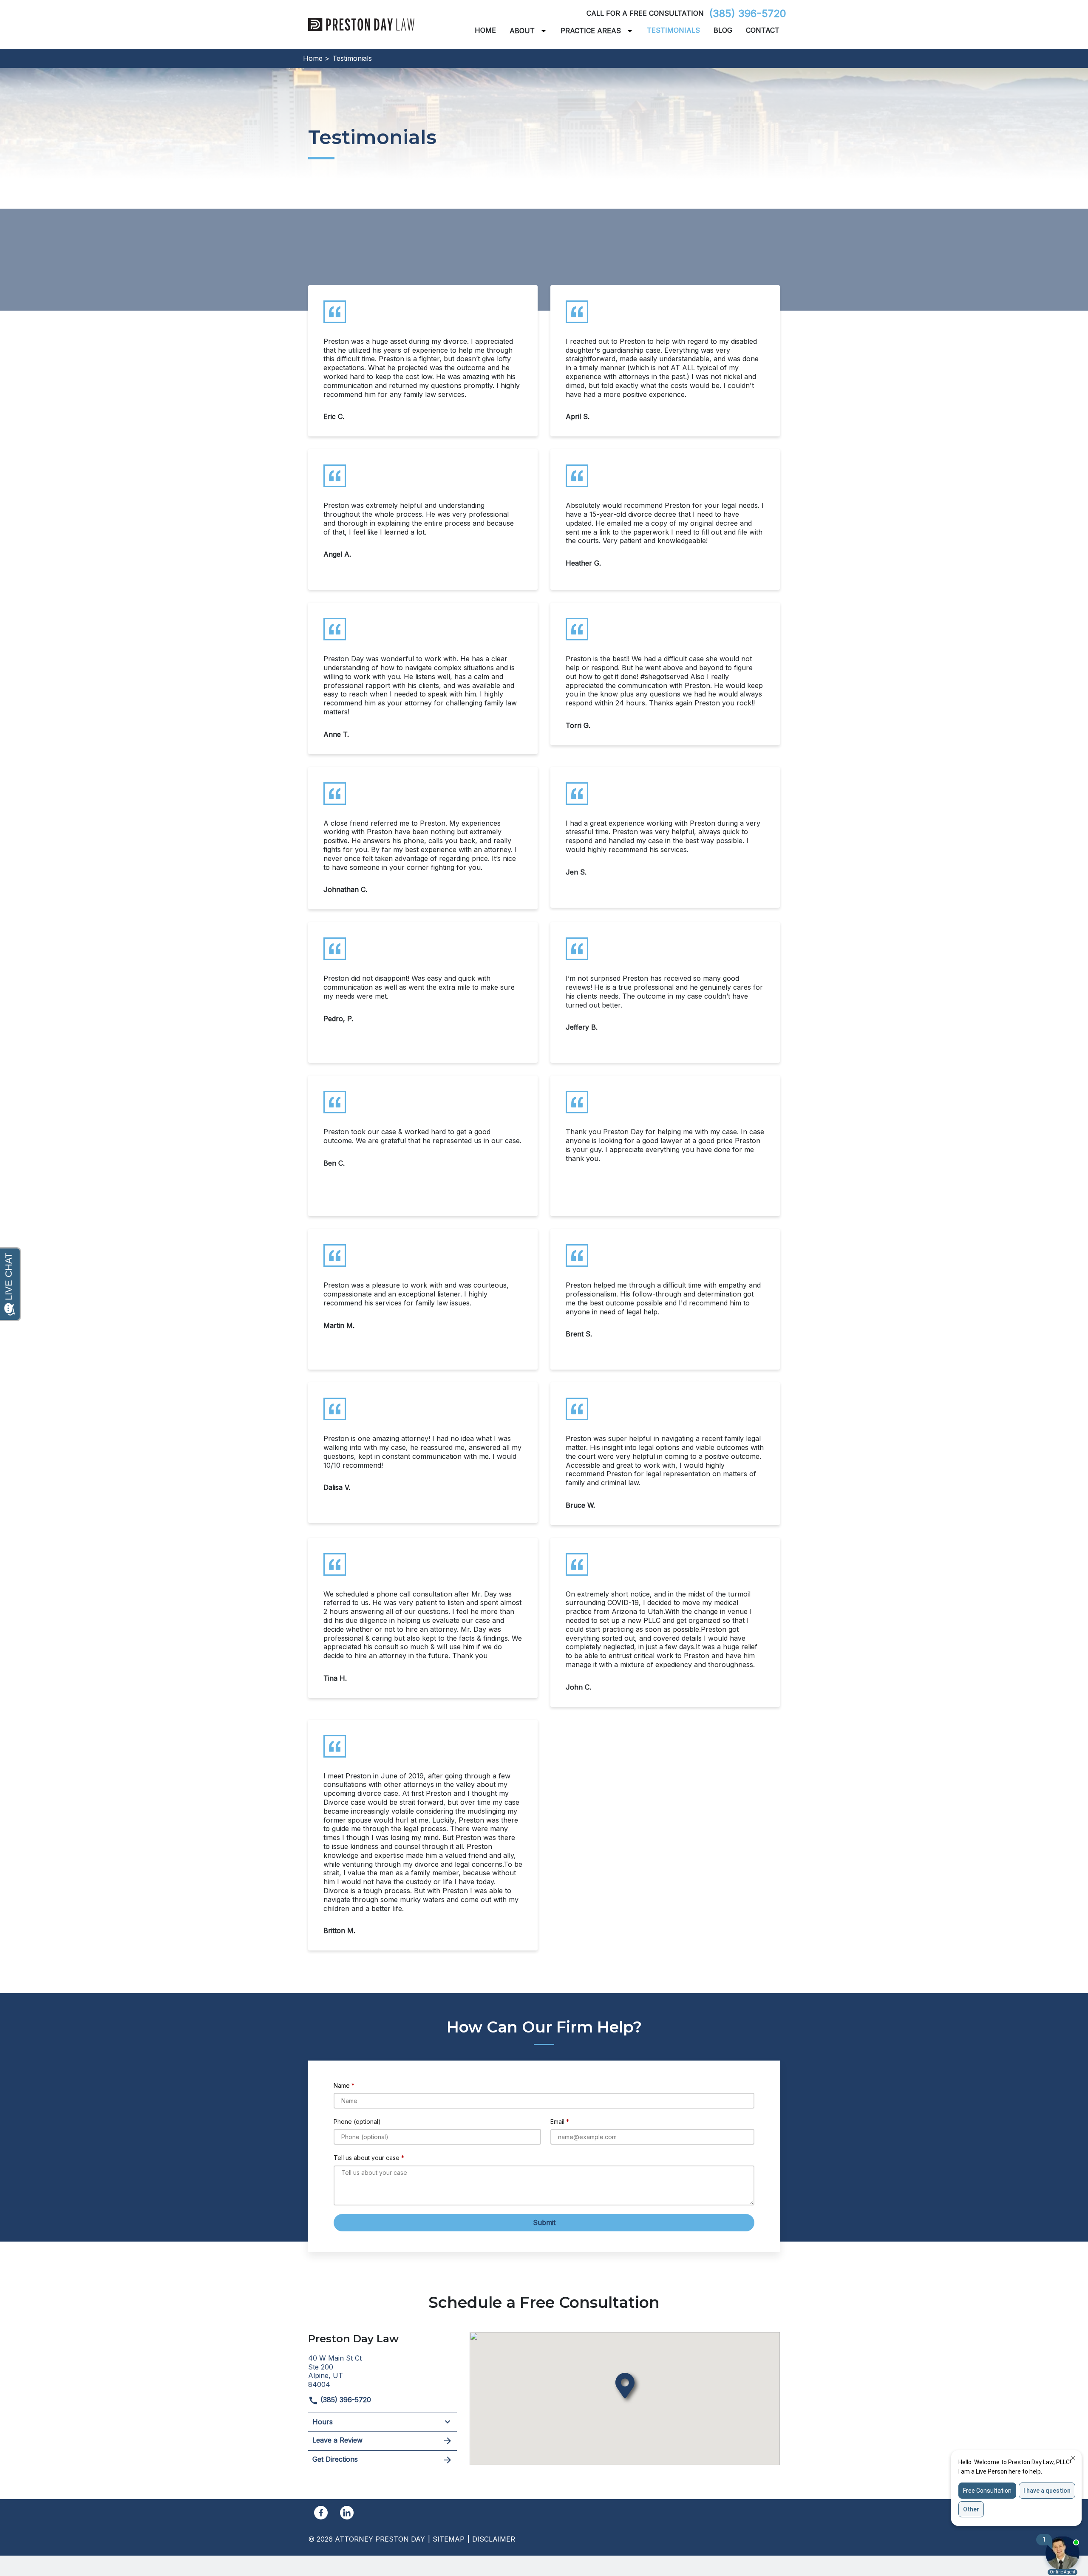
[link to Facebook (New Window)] (321, 2513)
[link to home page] (361, 24)
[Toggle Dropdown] (545, 31)
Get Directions (335, 2459)
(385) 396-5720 (748, 13)
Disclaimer (494, 2539)
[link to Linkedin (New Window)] (347, 2513)
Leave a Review (337, 2440)
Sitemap (449, 2539)
